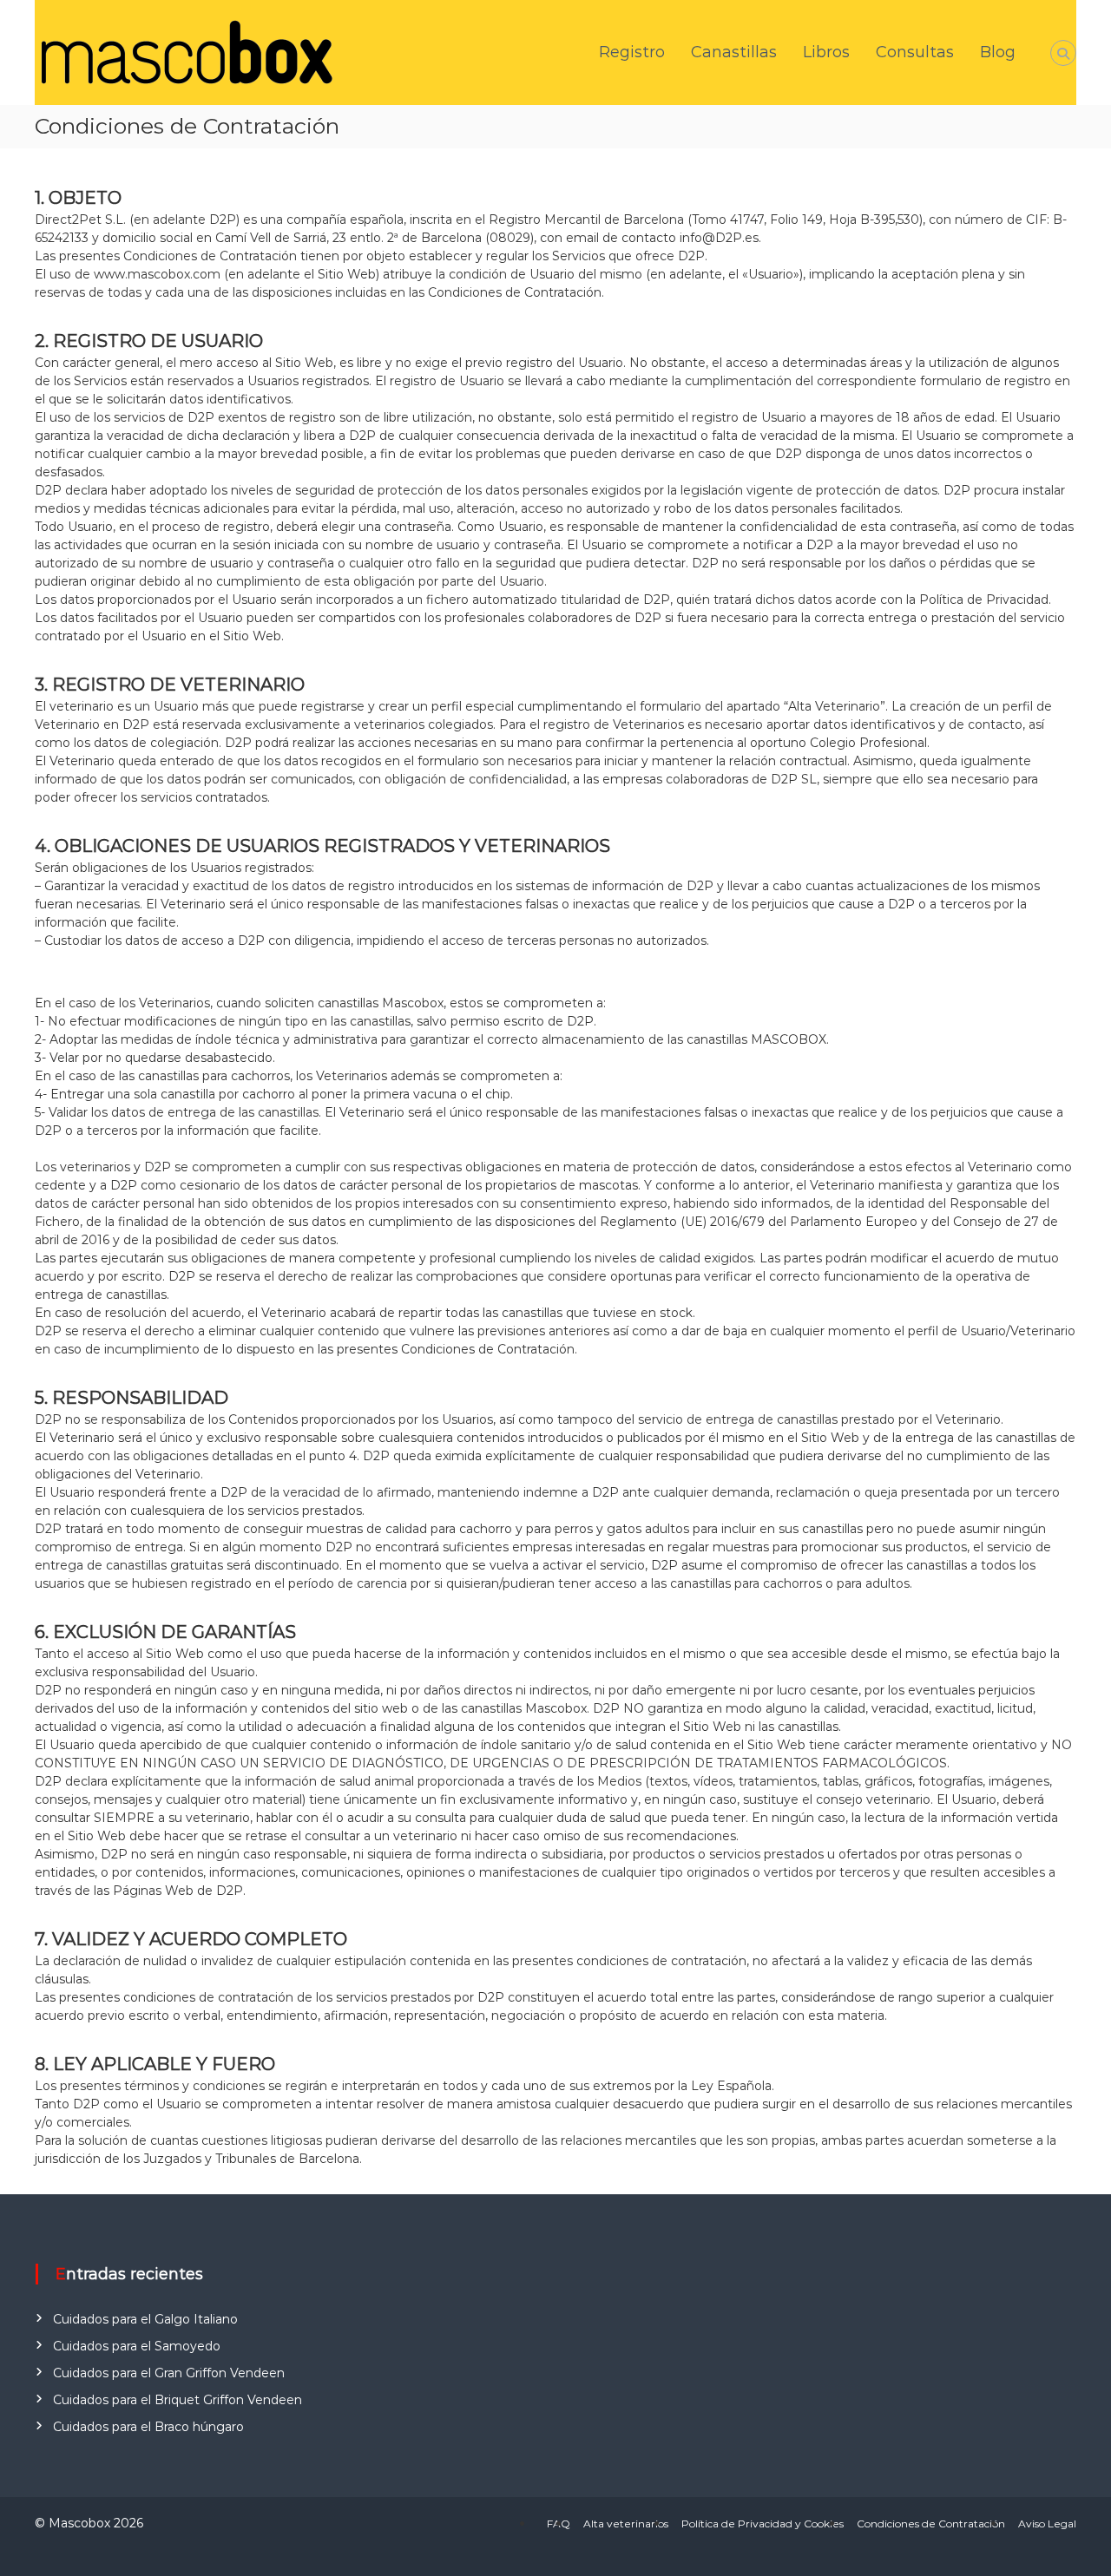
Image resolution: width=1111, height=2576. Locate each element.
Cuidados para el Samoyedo (137, 2346)
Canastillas (734, 52)
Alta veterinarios (626, 2524)
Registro (632, 52)
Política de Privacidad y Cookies (763, 2524)
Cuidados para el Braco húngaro (148, 2427)
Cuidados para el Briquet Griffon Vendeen (177, 2400)
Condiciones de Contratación (931, 2524)
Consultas (915, 52)
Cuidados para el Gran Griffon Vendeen (169, 2373)
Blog (998, 52)
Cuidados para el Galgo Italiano (145, 2319)
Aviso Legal (1047, 2524)
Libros (826, 52)
